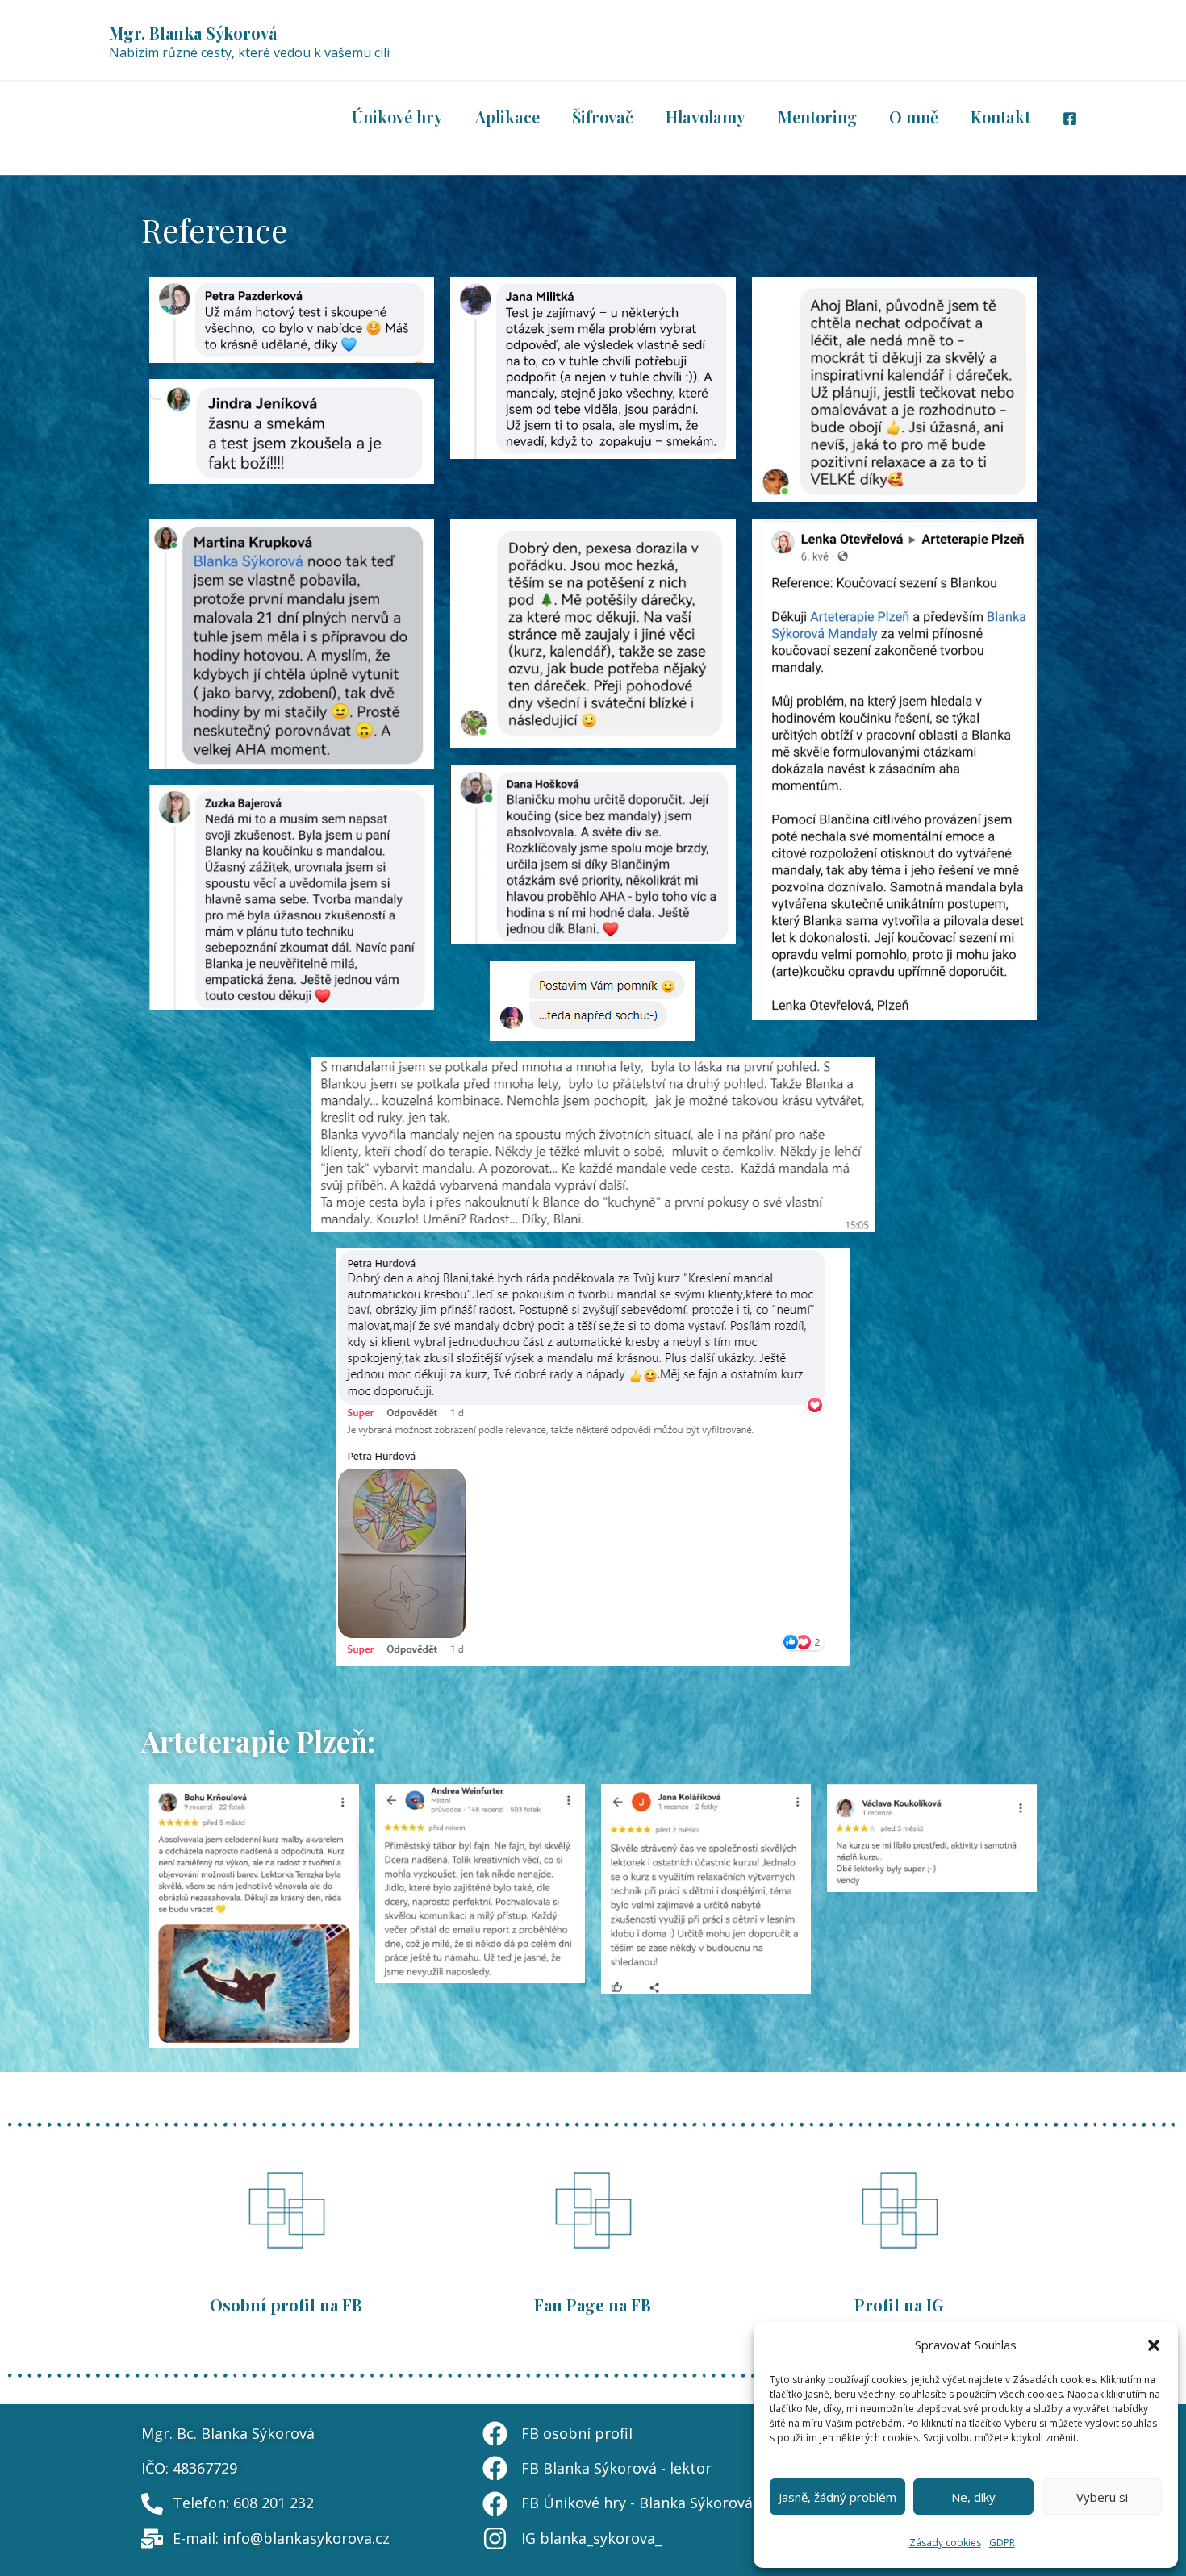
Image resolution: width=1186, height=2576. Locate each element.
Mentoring (817, 117)
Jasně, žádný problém (837, 2497)
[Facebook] (1070, 119)
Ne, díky (973, 2497)
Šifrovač (603, 117)
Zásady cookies (945, 2543)
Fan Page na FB (593, 2305)
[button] (1154, 2345)
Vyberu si (1102, 2497)
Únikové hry (397, 117)
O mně (914, 117)
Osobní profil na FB (286, 2305)
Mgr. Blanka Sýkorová (193, 33)
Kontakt (1000, 117)
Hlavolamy (706, 117)
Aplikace (507, 117)
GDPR (1002, 2543)
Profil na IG (899, 2305)
